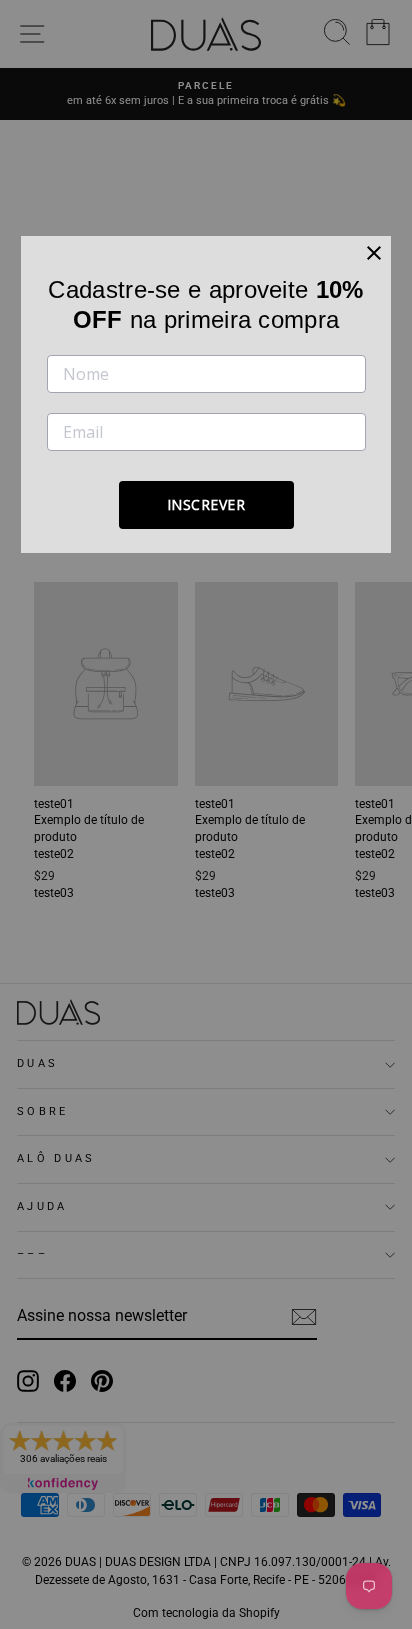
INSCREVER (206, 504)
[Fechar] (374, 253)
